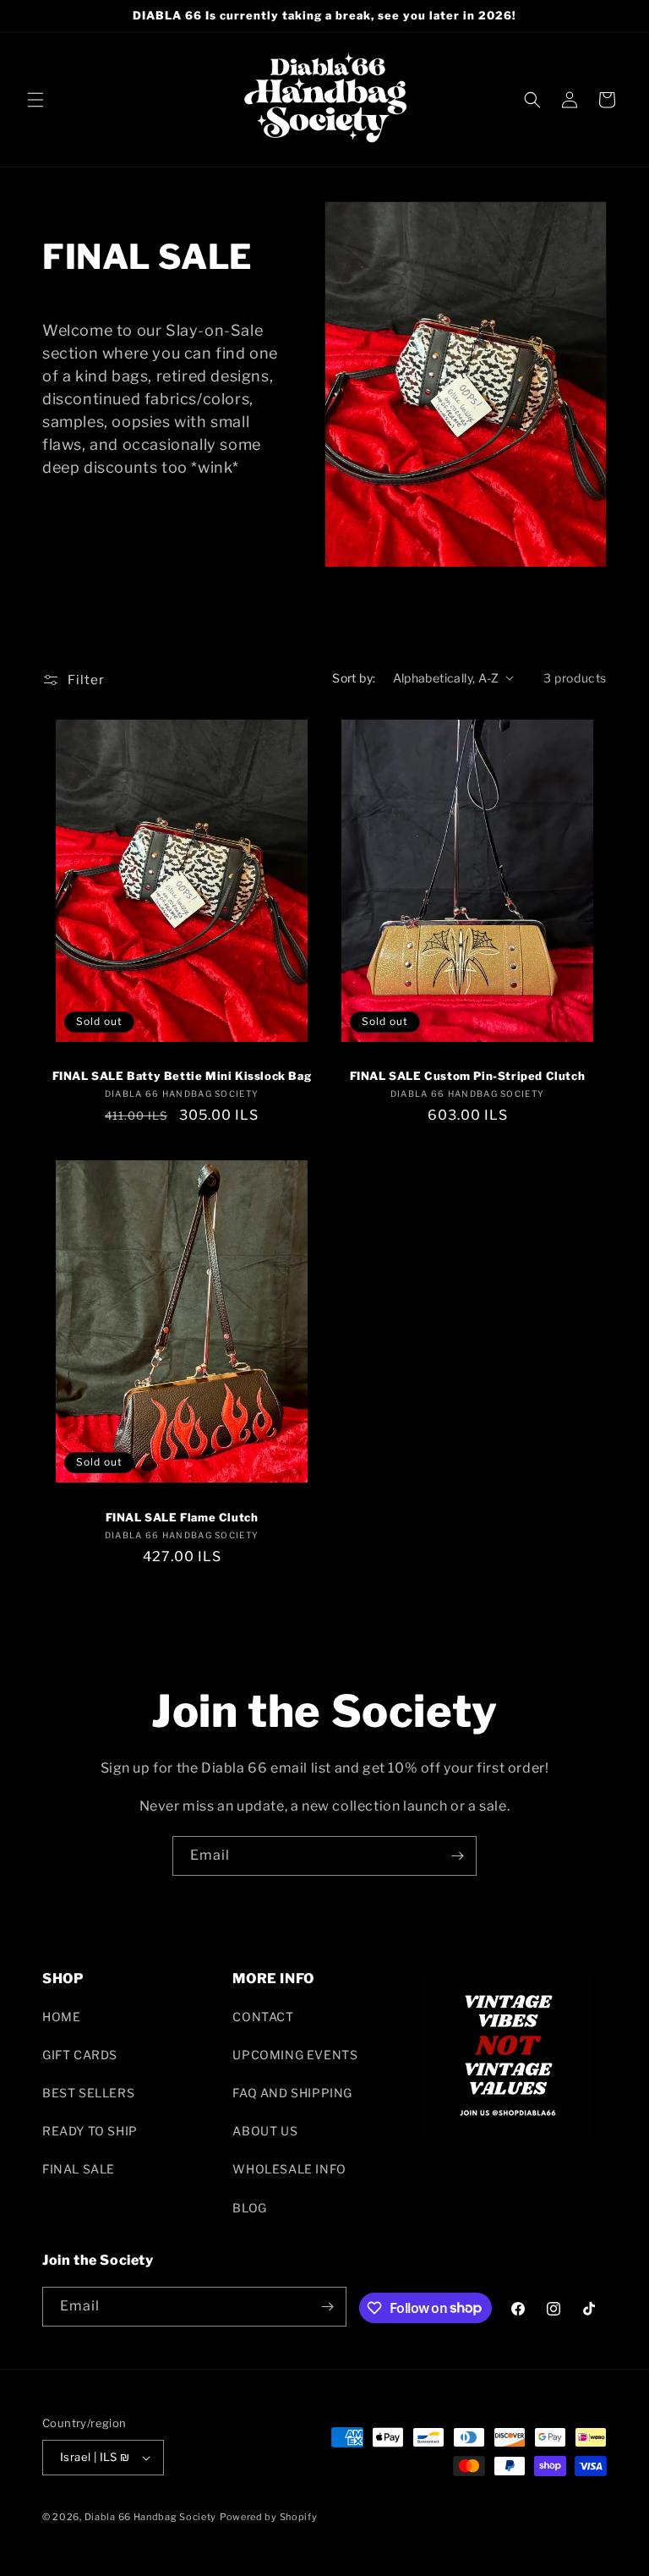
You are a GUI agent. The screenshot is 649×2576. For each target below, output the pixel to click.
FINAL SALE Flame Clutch (182, 1517)
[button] (35, 100)
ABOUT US (265, 2131)
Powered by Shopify (269, 2517)
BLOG (249, 2208)
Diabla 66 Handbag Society (151, 2517)
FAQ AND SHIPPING (292, 2093)
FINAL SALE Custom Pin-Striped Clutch (468, 1076)
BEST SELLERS (88, 2093)
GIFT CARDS (80, 2055)
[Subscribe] (457, 1856)
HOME (61, 2017)
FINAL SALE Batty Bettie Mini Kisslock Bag (182, 1076)
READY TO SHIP (90, 2131)
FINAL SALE (79, 2169)
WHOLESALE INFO (289, 2169)
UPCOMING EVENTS (295, 2055)
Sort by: (354, 678)
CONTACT (263, 2017)
